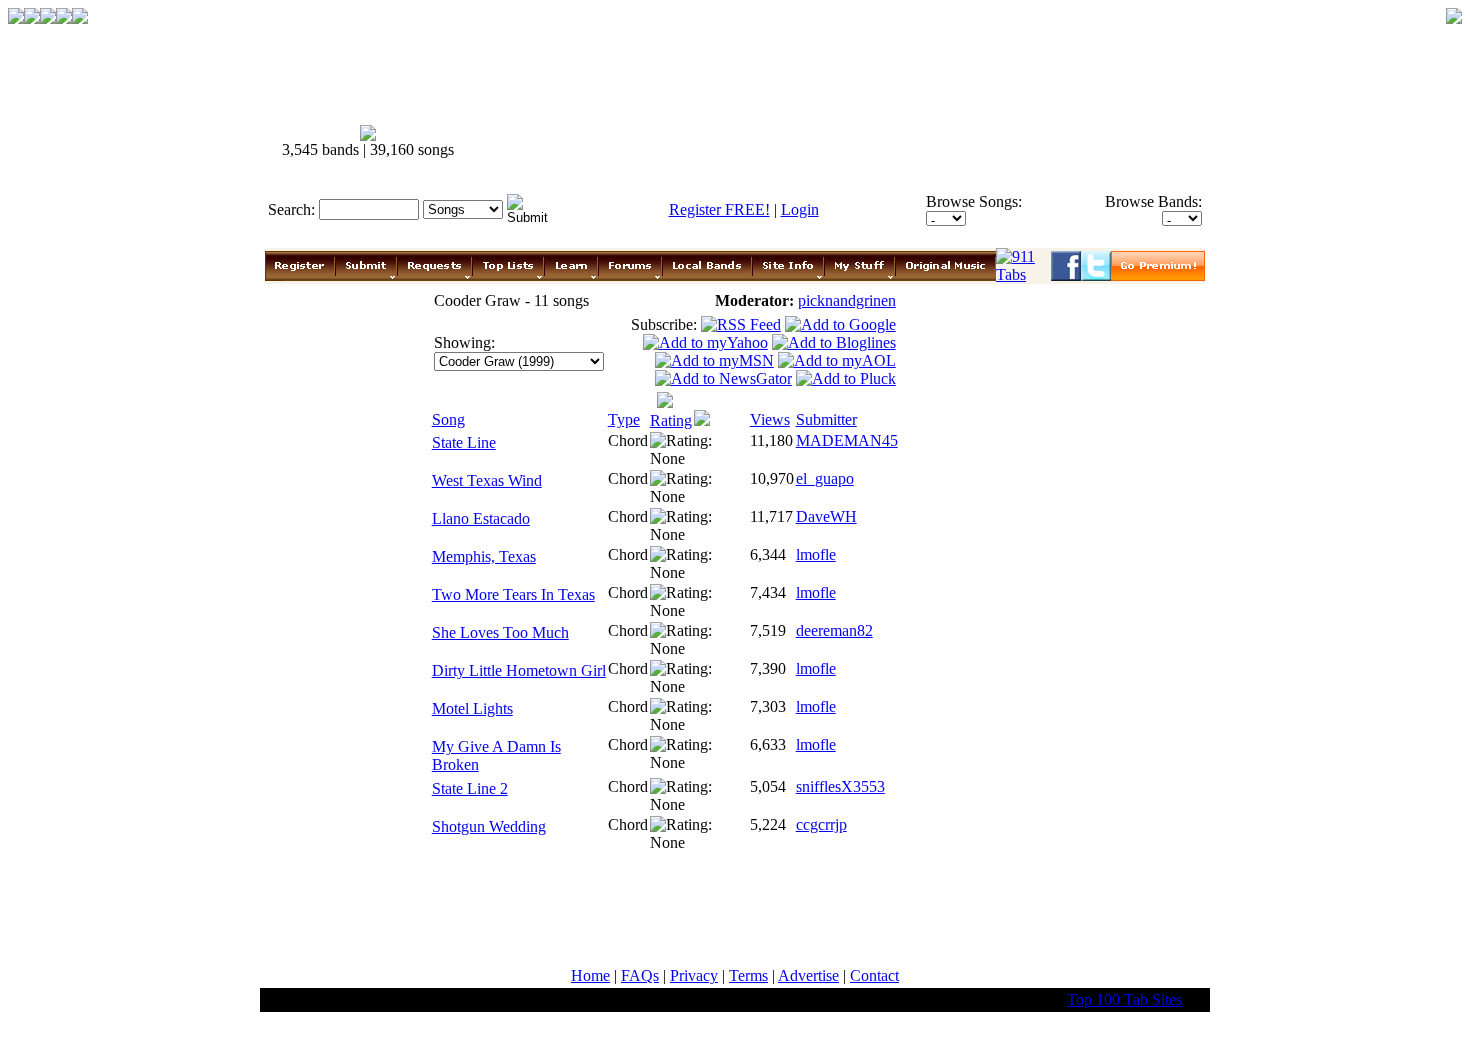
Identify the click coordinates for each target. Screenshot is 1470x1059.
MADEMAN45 (847, 440)
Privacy (694, 975)
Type (624, 419)
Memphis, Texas (484, 556)
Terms (748, 975)
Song (448, 419)
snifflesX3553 (840, 786)
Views (770, 419)
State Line (464, 442)
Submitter (826, 419)
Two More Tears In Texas (513, 594)
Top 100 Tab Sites (1124, 999)
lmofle (816, 554)
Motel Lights (472, 708)
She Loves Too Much (500, 632)
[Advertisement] (843, 142)
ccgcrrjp (821, 824)
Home (590, 975)
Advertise (808, 975)
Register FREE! (719, 209)
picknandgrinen (847, 300)
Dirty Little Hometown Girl (519, 670)
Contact (874, 975)
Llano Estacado (481, 518)
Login (800, 209)
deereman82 (834, 630)
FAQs (640, 975)
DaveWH (826, 516)
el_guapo (825, 478)
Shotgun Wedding (489, 826)
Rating (671, 420)
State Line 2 (470, 788)
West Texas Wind (487, 480)
